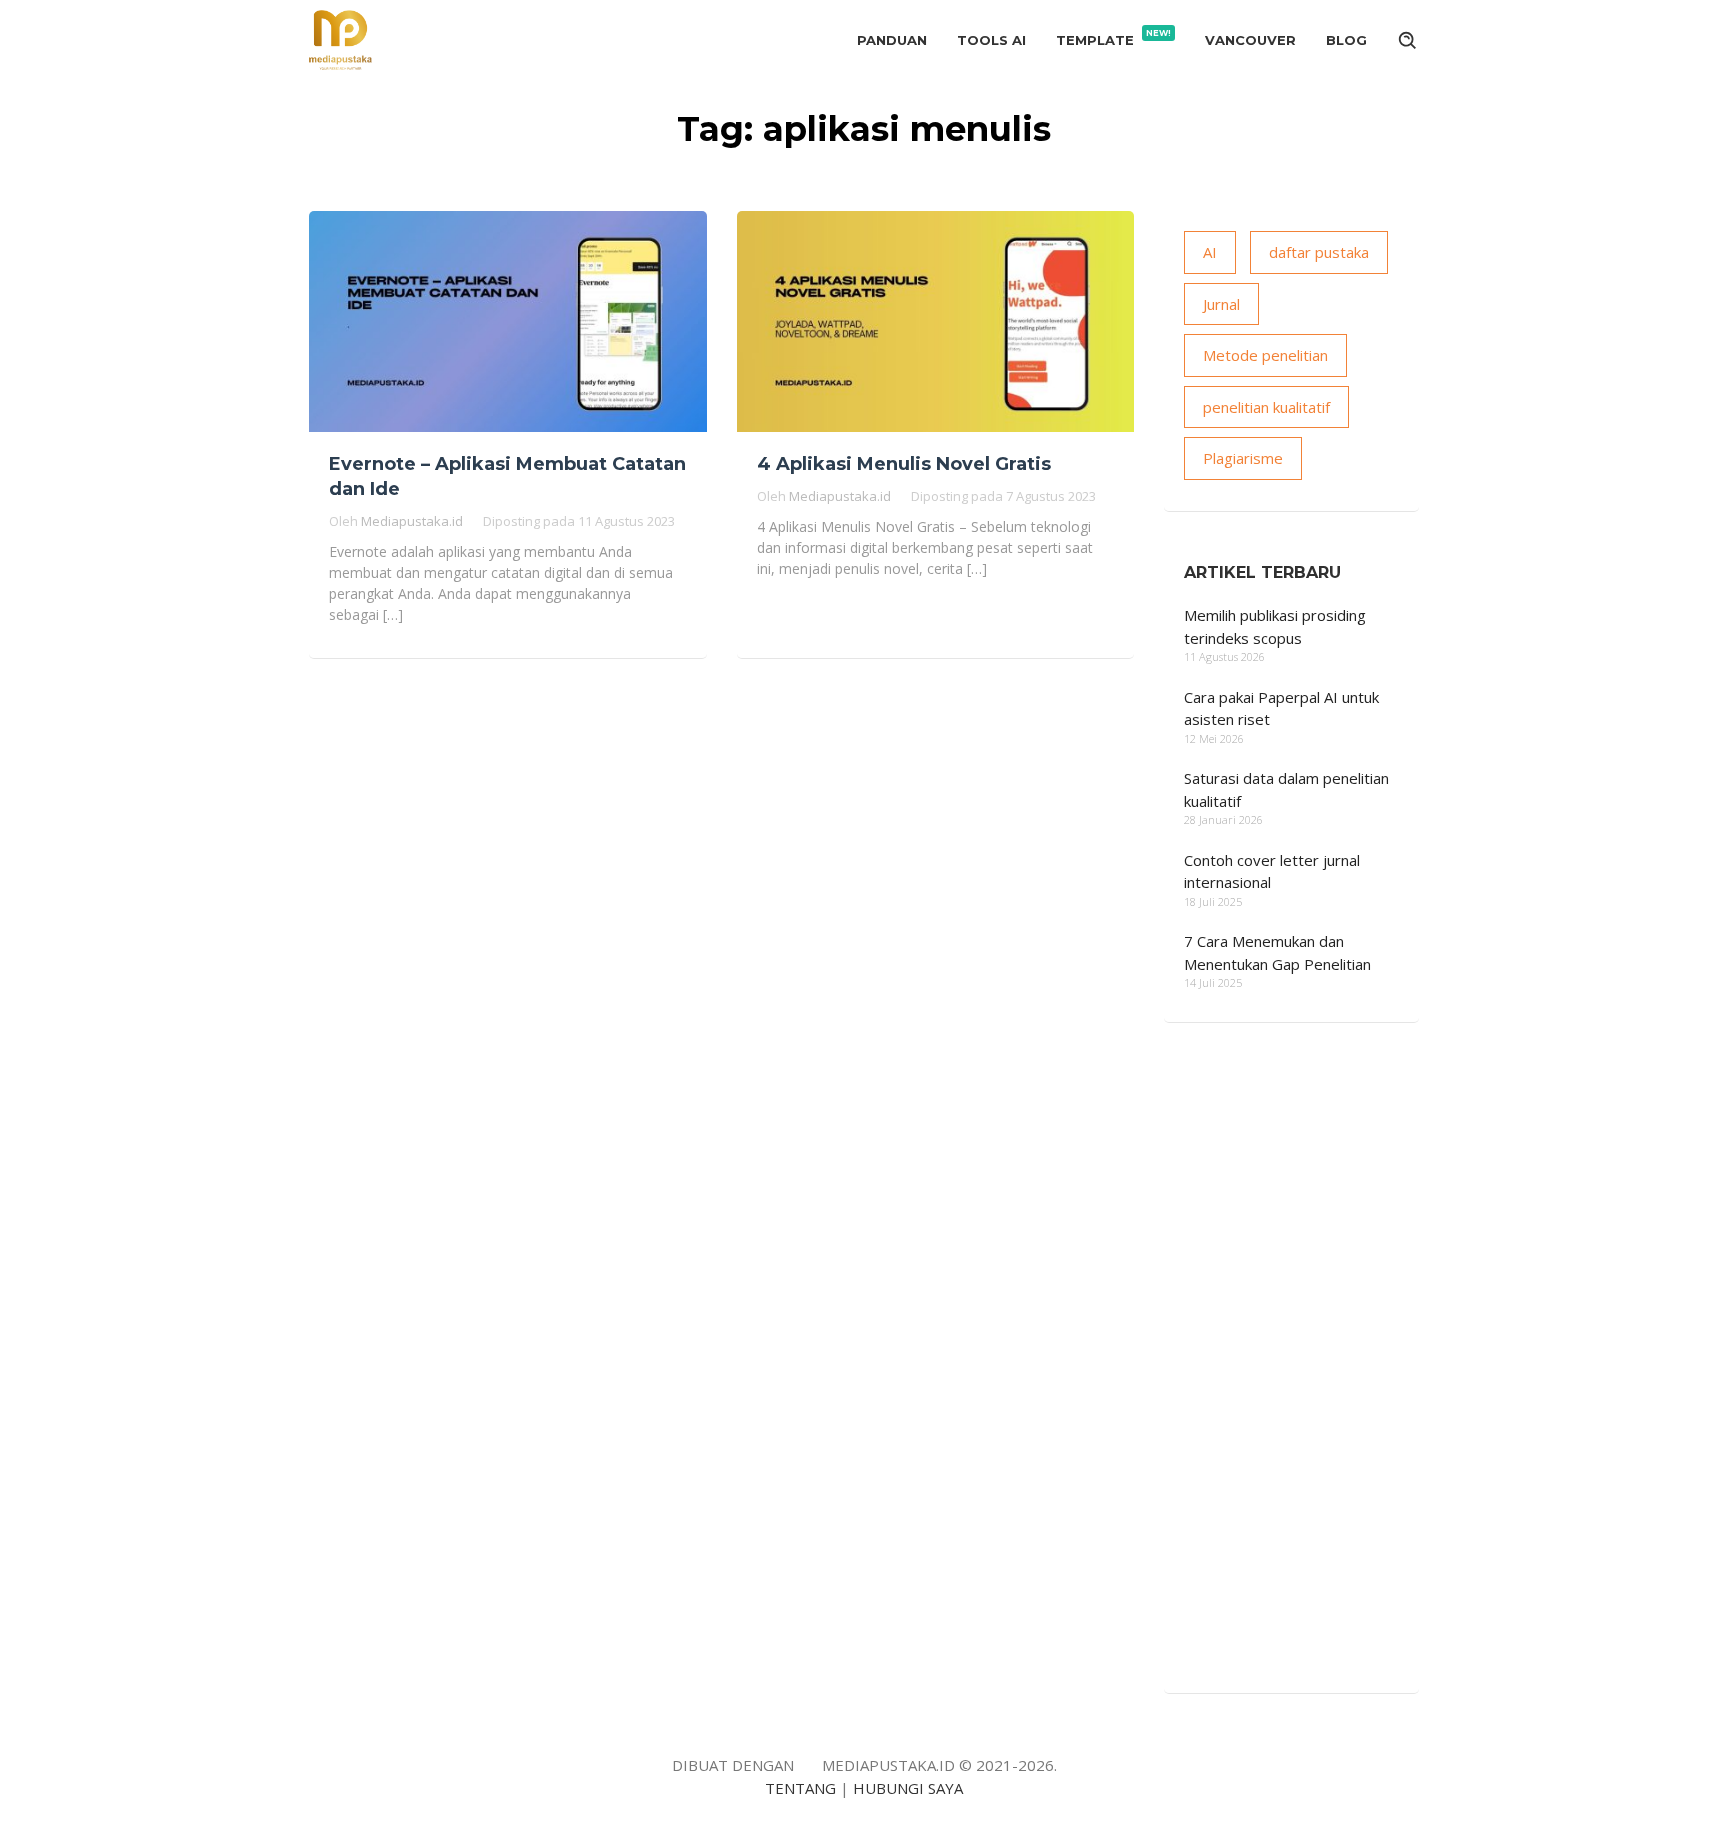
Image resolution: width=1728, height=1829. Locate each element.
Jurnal (1221, 304)
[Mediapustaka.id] (340, 38)
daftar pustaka (1319, 252)
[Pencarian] (1408, 40)
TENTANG (800, 1788)
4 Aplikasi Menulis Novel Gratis (904, 464)
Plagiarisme (1243, 458)
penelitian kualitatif (1266, 407)
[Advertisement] (1291, 1373)
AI (1210, 252)
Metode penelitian (1265, 355)
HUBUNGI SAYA (908, 1788)
